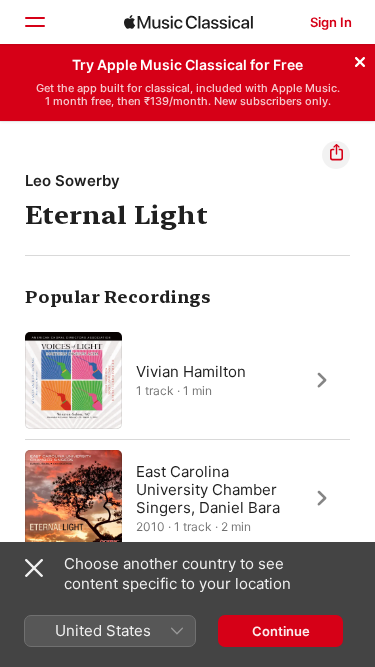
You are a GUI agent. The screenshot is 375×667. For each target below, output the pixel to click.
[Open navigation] (34, 22)
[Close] (360, 59)
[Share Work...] (336, 155)
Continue (281, 631)
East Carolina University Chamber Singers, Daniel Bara (208, 488)
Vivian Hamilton (191, 370)
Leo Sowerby (72, 180)
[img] (188, 22)
